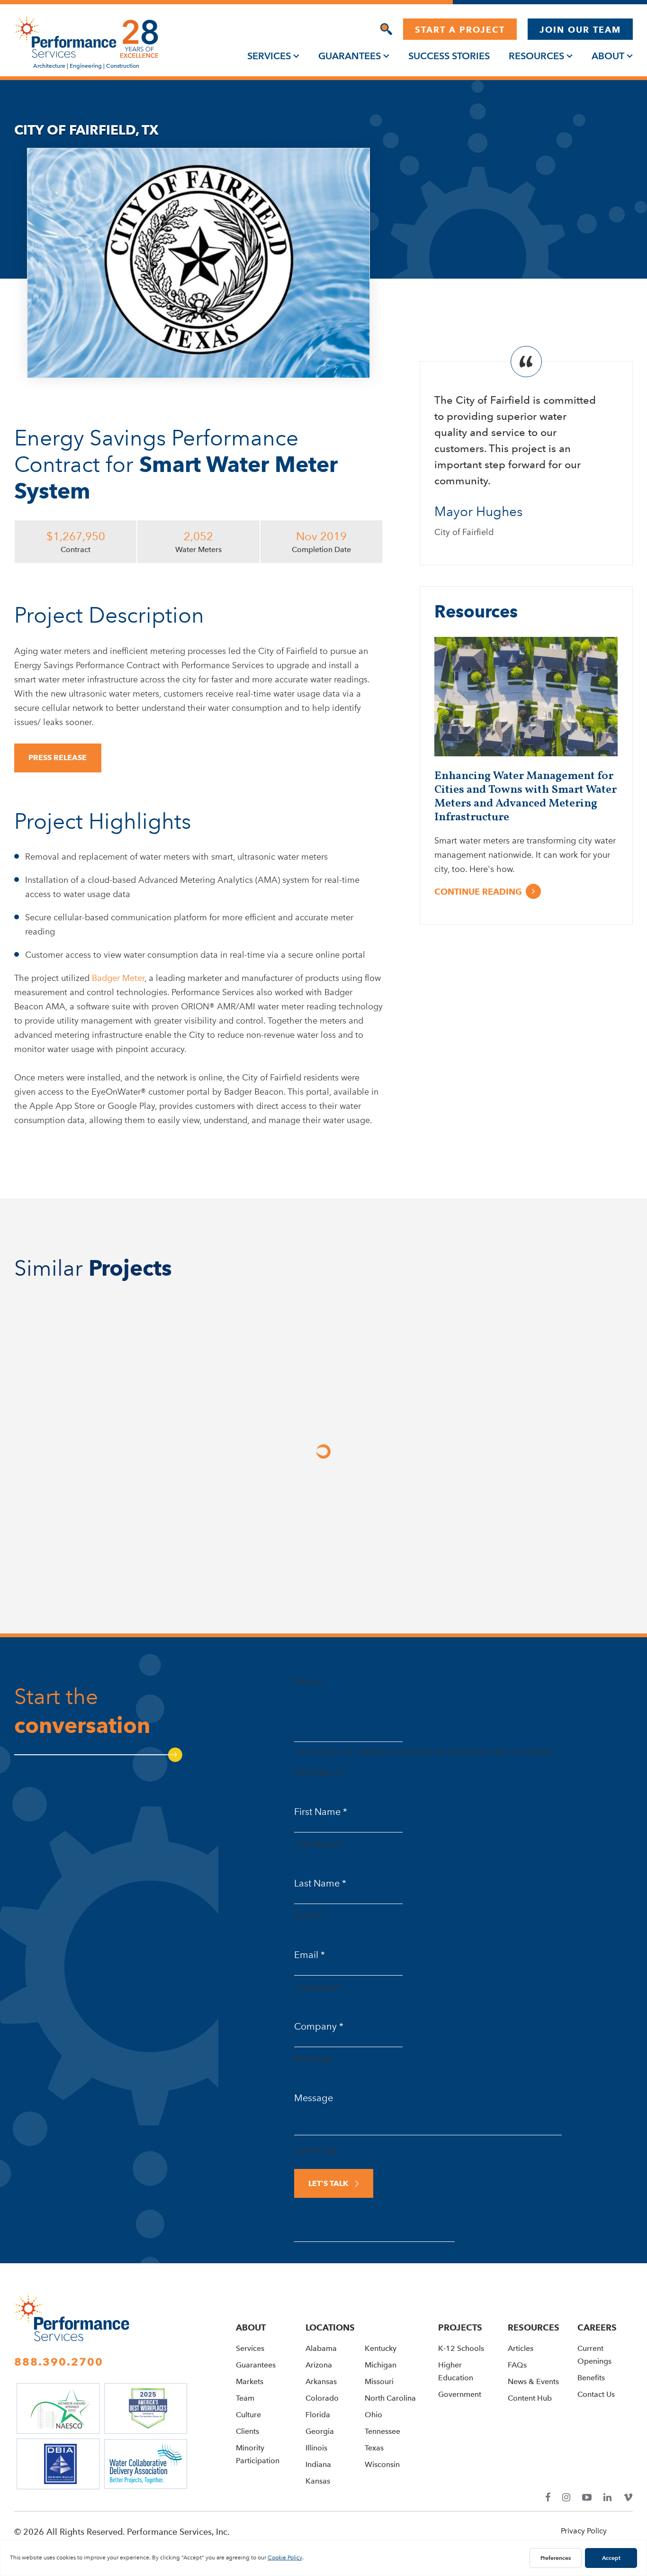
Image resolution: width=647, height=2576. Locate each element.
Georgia (320, 2431)
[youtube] (587, 2498)
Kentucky (381, 2348)
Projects (460, 2327)
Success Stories (449, 56)
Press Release (58, 757)
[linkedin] (607, 2498)
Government (460, 2394)
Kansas (318, 2481)
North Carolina (390, 2398)
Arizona (319, 2365)
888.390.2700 (59, 2362)
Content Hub (530, 2398)
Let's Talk (328, 2183)
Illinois (316, 2448)
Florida (318, 2415)
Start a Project (460, 30)
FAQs (517, 2365)
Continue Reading (478, 892)
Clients (247, 2431)
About (608, 56)
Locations (330, 2327)
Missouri (379, 2381)
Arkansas (321, 2381)
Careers (597, 2327)
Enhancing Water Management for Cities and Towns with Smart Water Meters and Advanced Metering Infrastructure (526, 797)
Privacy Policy (584, 2531)
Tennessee (382, 2431)
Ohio (373, 2415)
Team (245, 2398)
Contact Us (596, 2394)
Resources (536, 56)
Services (269, 56)
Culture (248, 2415)
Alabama (321, 2348)
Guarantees (350, 56)
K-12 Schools (461, 2348)
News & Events (533, 2381)
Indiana (318, 2464)
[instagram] (566, 2498)
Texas (374, 2448)
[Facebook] (548, 2498)
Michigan (381, 2365)
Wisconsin (382, 2464)
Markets (250, 2381)
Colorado (322, 2398)
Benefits (591, 2378)
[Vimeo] (628, 2498)
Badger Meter (118, 978)
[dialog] (386, 29)
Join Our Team (580, 30)
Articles (521, 2348)
